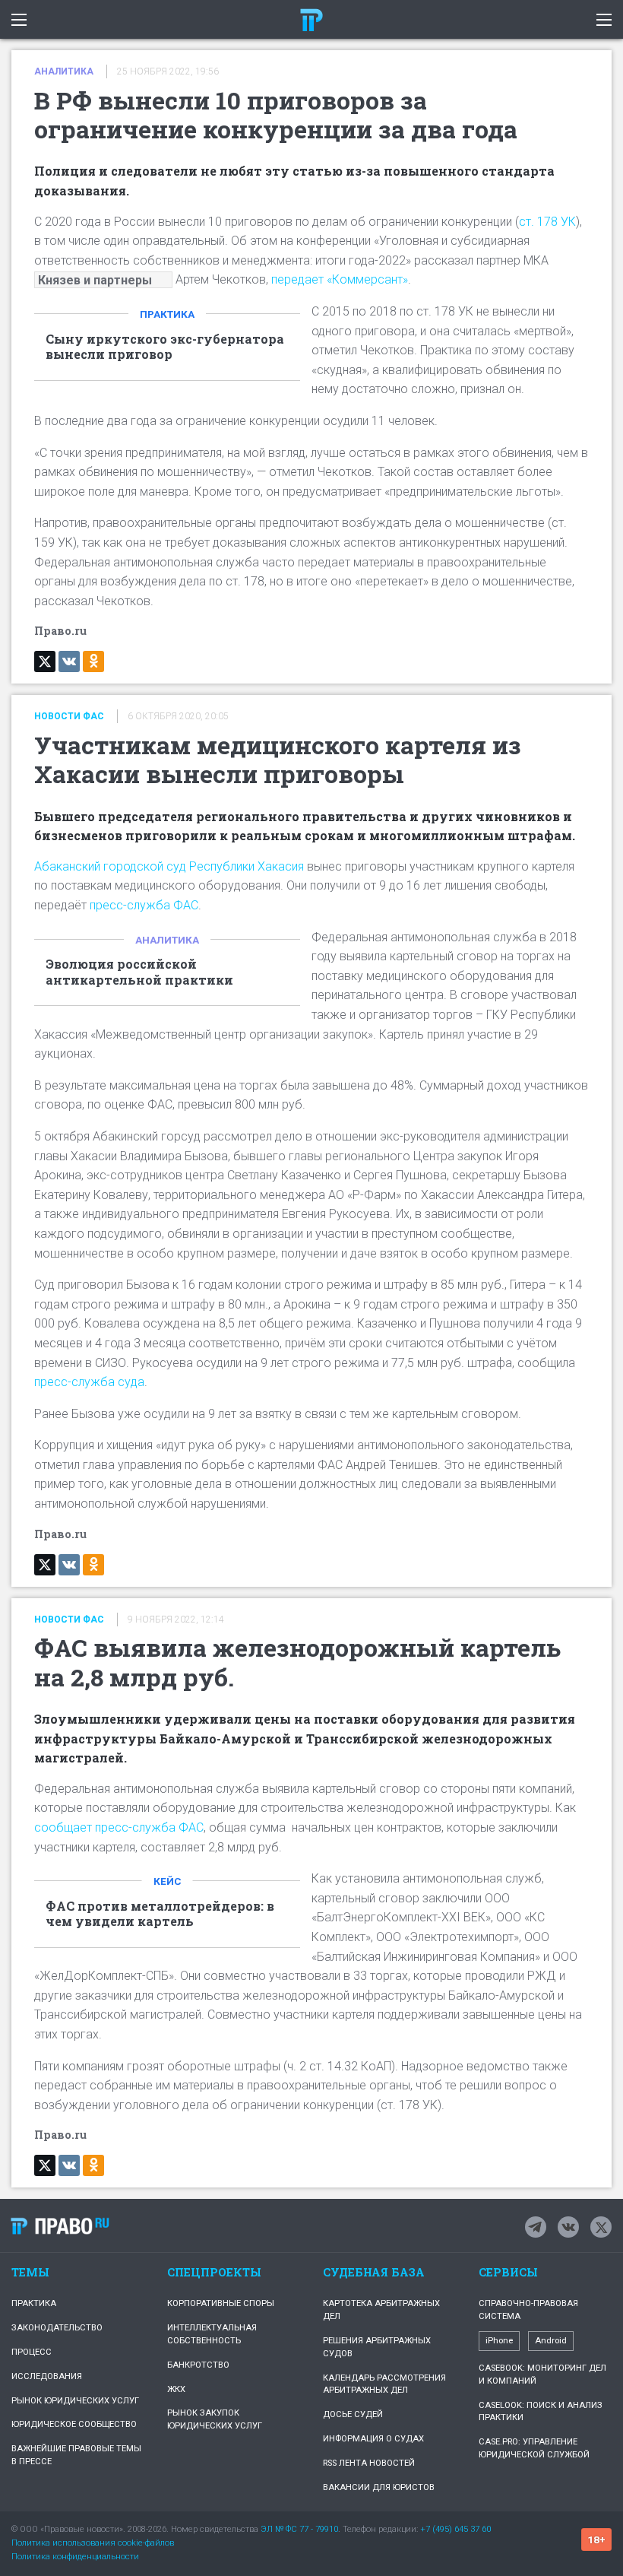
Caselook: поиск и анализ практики (541, 2412)
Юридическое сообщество (74, 2424)
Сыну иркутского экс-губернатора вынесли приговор (165, 347)
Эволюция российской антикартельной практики (139, 972)
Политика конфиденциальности (75, 2557)
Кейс (168, 1881)
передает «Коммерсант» (340, 279)
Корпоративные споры (221, 2303)
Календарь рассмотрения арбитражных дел (384, 2384)
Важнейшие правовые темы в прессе (76, 2455)
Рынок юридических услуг (75, 2401)
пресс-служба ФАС (144, 905)
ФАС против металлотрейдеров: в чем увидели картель (160, 1914)
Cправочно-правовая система (528, 2310)
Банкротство (198, 2365)
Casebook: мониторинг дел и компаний (542, 2375)
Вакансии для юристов (379, 2487)
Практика (167, 314)
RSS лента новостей (369, 2463)
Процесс (32, 2352)
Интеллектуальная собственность (212, 2334)
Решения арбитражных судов (377, 2347)
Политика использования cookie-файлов (93, 2543)
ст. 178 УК (547, 222)
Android (551, 2341)
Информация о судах (373, 2439)
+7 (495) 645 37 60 (455, 2529)
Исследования (47, 2376)
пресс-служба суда (89, 1382)
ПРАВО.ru (311, 19)
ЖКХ (176, 2389)
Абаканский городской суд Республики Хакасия (169, 866)
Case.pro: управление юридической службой (534, 2448)
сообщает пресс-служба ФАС (119, 1827)
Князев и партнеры (95, 279)
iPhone (499, 2341)
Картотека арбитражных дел (381, 2310)
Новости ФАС (69, 716)
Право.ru (60, 2225)
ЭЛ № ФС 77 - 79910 (299, 2529)
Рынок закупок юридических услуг (215, 2419)
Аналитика (64, 71)
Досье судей (353, 2414)
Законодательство (57, 2328)
